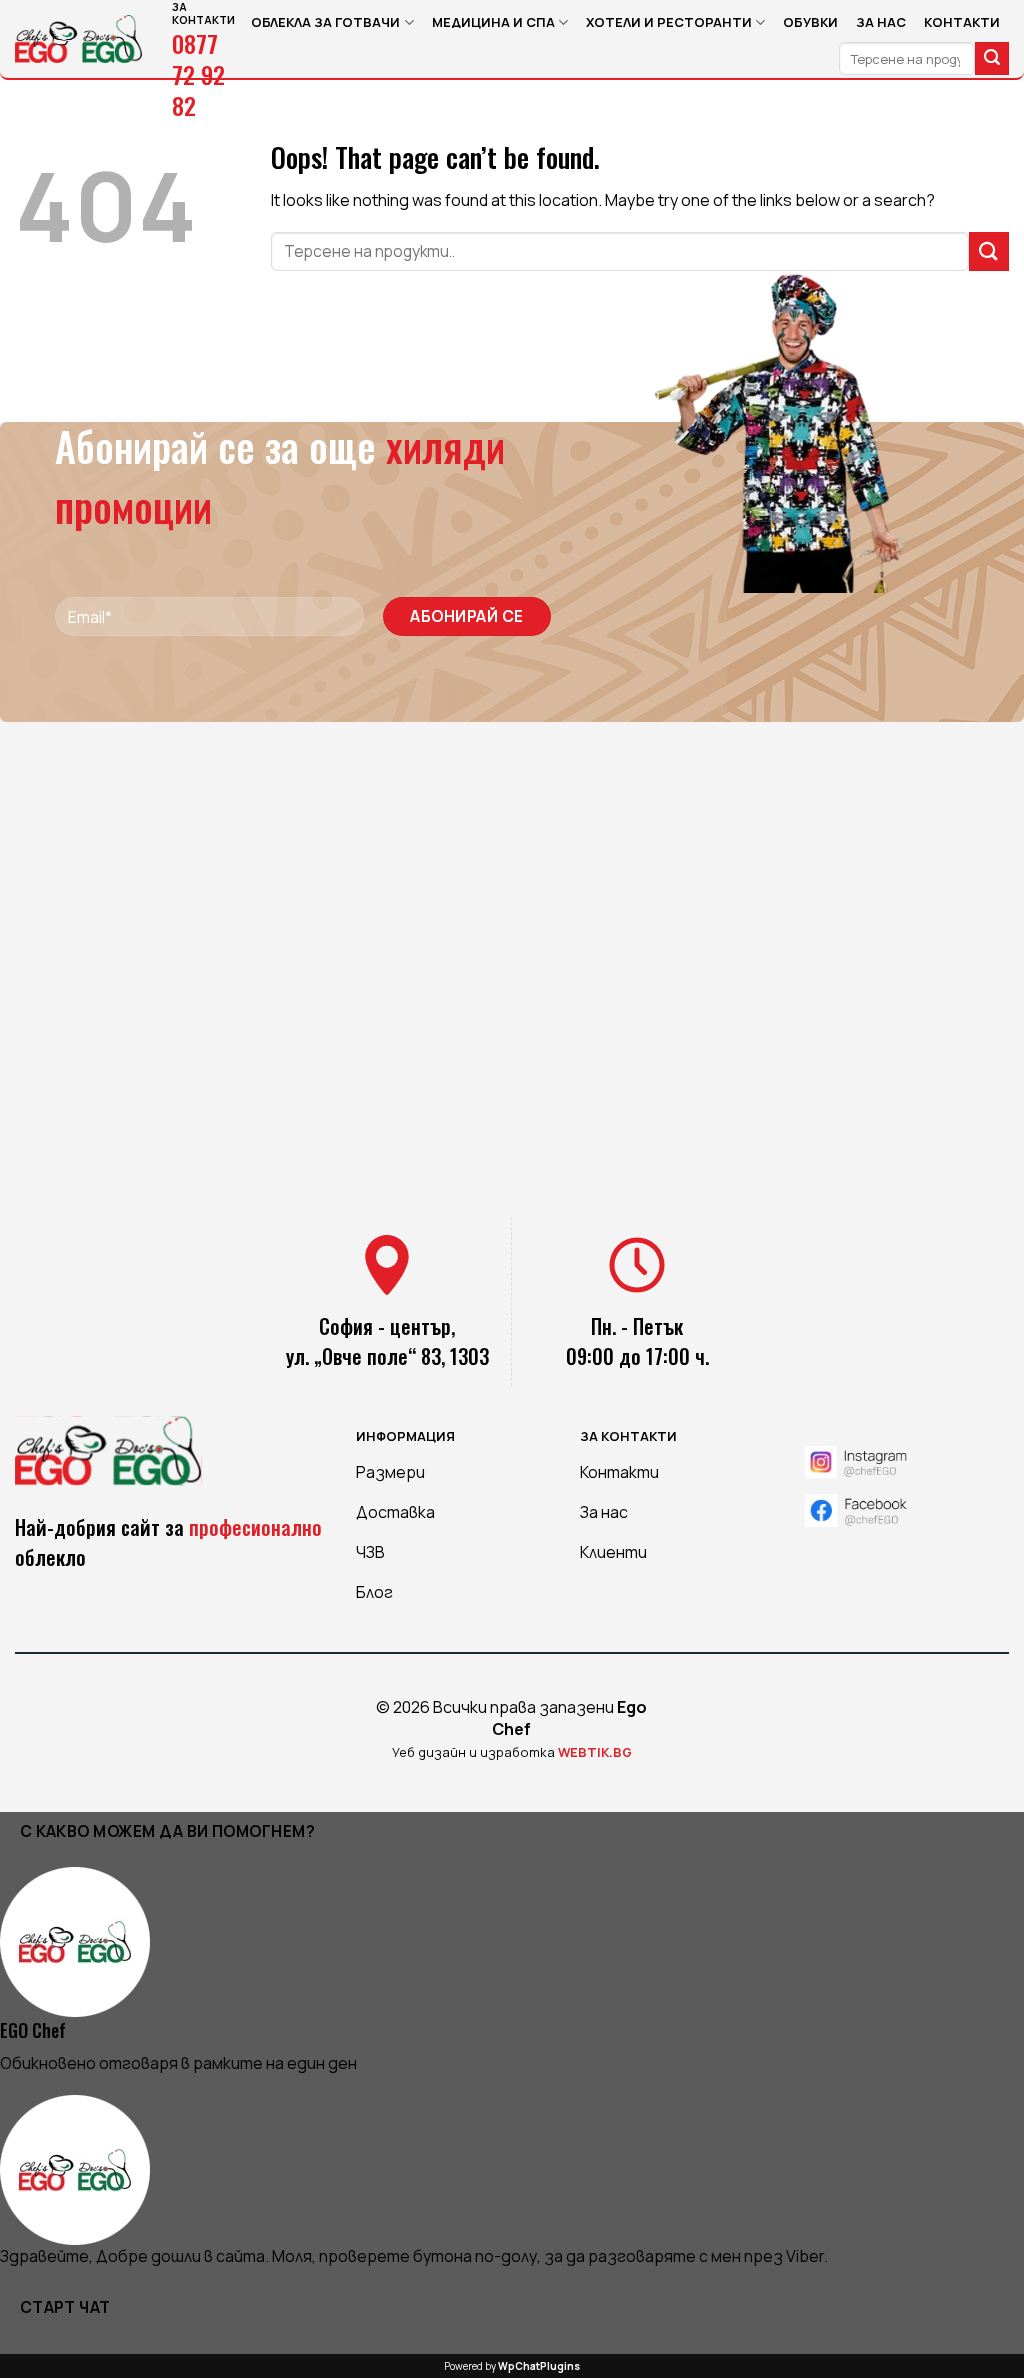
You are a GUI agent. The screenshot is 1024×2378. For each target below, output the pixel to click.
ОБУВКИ (810, 22)
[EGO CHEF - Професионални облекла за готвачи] (78, 38)
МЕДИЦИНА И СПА (493, 22)
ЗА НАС (881, 22)
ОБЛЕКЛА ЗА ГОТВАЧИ (325, 22)
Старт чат (65, 2307)
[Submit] (992, 59)
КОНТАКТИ (962, 22)
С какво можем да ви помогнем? (168, 1831)
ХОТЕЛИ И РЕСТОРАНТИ (669, 22)
